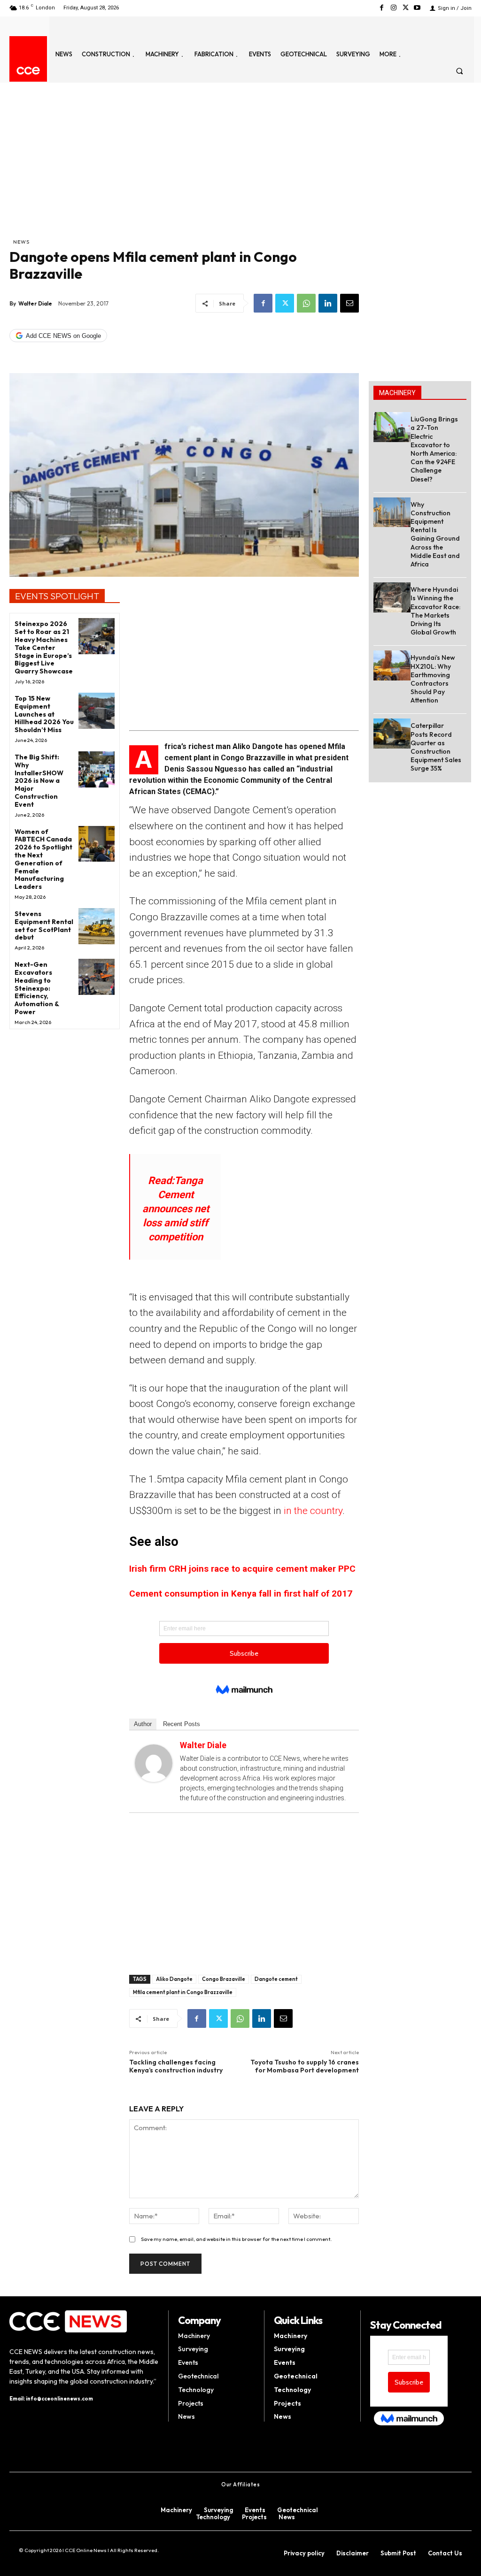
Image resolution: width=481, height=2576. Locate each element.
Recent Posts (182, 1724)
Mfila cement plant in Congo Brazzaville (183, 1992)
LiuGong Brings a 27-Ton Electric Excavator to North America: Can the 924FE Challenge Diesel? (434, 449)
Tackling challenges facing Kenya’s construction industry (176, 2066)
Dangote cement (276, 1979)
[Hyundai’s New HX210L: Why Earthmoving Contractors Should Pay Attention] (392, 665)
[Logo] (28, 71)
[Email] (349, 303)
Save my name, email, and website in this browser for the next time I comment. (236, 2239)
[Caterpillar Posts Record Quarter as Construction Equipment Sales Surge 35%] (392, 733)
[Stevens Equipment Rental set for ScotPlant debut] (97, 926)
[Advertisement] (184, 167)
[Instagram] (393, 8)
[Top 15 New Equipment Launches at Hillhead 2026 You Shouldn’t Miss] (97, 711)
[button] (460, 71)
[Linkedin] (328, 303)
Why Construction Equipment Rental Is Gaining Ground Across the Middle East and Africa (435, 534)
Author (143, 1724)
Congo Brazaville (224, 1979)
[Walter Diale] (154, 1763)
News (21, 242)
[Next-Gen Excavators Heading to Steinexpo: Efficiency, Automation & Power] (97, 977)
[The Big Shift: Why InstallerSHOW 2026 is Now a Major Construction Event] (97, 769)
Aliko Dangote (174, 1979)
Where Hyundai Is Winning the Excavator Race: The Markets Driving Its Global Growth (435, 611)
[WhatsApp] (306, 303)
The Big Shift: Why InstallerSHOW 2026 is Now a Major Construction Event (39, 781)
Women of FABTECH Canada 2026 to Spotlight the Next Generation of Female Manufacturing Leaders (43, 859)
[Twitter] (406, 8)
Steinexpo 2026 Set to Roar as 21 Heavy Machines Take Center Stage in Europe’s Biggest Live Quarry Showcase (44, 647)
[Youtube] (417, 8)
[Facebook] (382, 8)
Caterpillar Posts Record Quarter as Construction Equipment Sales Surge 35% (436, 747)
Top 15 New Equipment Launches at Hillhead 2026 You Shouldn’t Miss (44, 714)
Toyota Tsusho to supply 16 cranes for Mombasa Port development (305, 2066)
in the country (313, 1511)
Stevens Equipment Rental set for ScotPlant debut (44, 925)
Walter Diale (35, 303)
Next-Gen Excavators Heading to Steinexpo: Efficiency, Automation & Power (37, 988)
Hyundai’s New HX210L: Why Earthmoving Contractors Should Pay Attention (433, 679)
